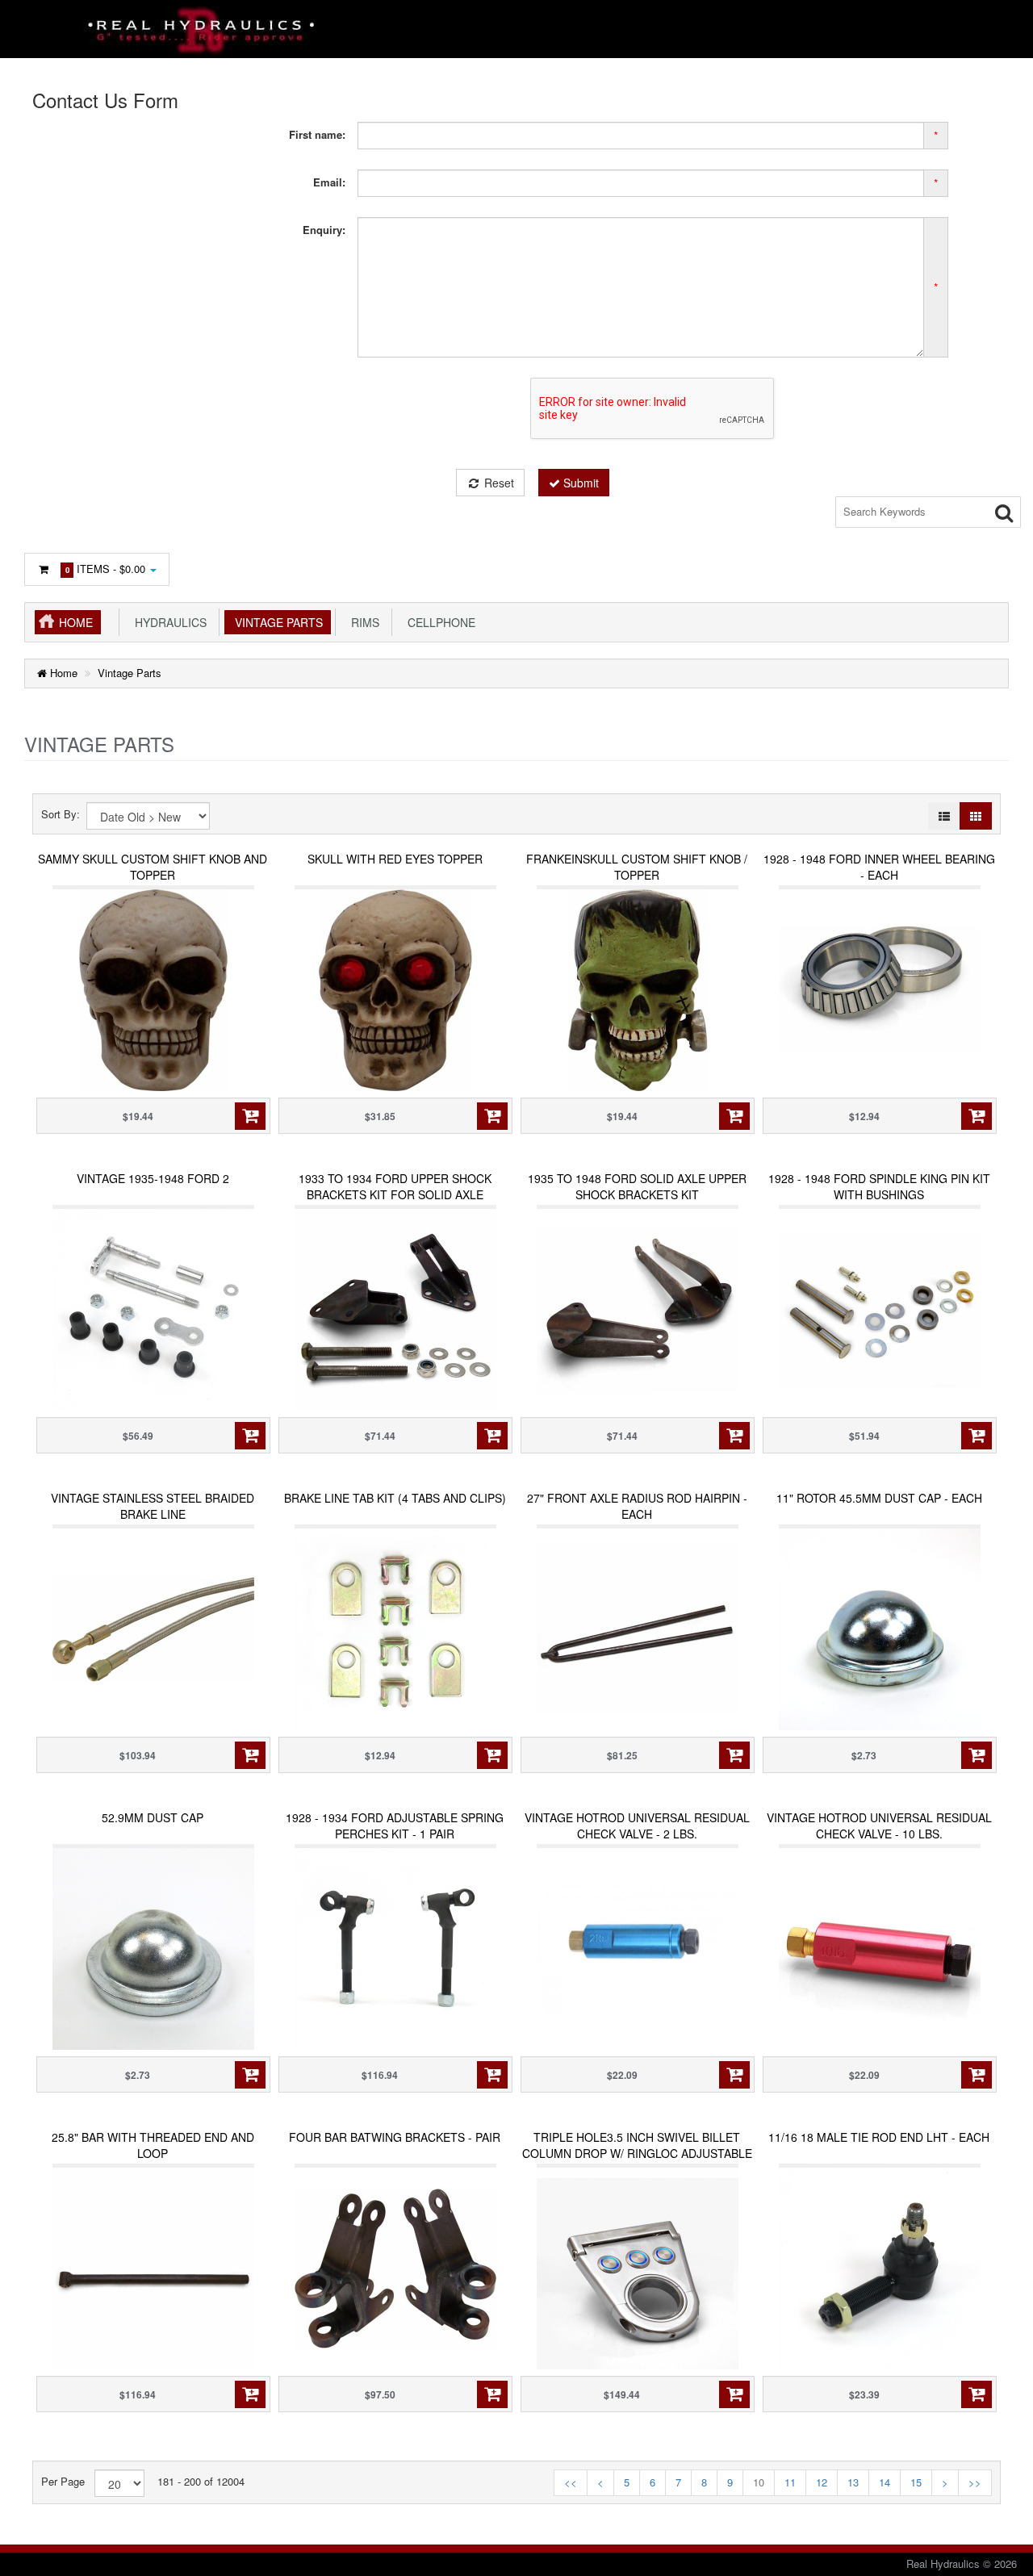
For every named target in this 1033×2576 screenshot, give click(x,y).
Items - (106, 569)
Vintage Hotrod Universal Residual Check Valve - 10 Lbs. (879, 1825)
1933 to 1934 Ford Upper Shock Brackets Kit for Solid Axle (395, 1186)
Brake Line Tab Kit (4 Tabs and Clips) (395, 1498)
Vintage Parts (276, 622)
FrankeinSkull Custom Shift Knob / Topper (637, 867)
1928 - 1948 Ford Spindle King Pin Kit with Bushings (879, 1186)
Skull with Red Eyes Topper (395, 859)
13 (853, 2482)
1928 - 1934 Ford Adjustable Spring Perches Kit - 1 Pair (395, 1825)
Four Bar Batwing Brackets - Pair (395, 2137)
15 (916, 2482)
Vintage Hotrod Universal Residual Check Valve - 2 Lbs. (637, 1825)
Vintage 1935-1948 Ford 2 (153, 1178)
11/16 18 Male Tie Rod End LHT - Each (879, 2137)
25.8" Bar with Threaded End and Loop (153, 2145)
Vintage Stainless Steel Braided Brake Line (153, 1506)
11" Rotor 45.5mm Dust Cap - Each (879, 1498)
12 (822, 2482)
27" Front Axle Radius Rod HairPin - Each (637, 1506)
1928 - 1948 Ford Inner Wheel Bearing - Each (879, 867)
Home (76, 622)
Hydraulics (167, 622)
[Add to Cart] (250, 1116)
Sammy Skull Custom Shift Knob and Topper (153, 867)
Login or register (83, 514)
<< (571, 2482)
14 (885, 2482)
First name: (317, 134)
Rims (362, 622)
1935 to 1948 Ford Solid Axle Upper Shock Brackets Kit (637, 1186)
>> (975, 2482)
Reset (498, 483)
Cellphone (438, 622)
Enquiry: (324, 230)
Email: (329, 182)
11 (790, 2482)
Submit (579, 483)
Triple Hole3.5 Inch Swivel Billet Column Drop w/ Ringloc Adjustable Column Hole (637, 2153)
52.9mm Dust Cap (153, 1817)
